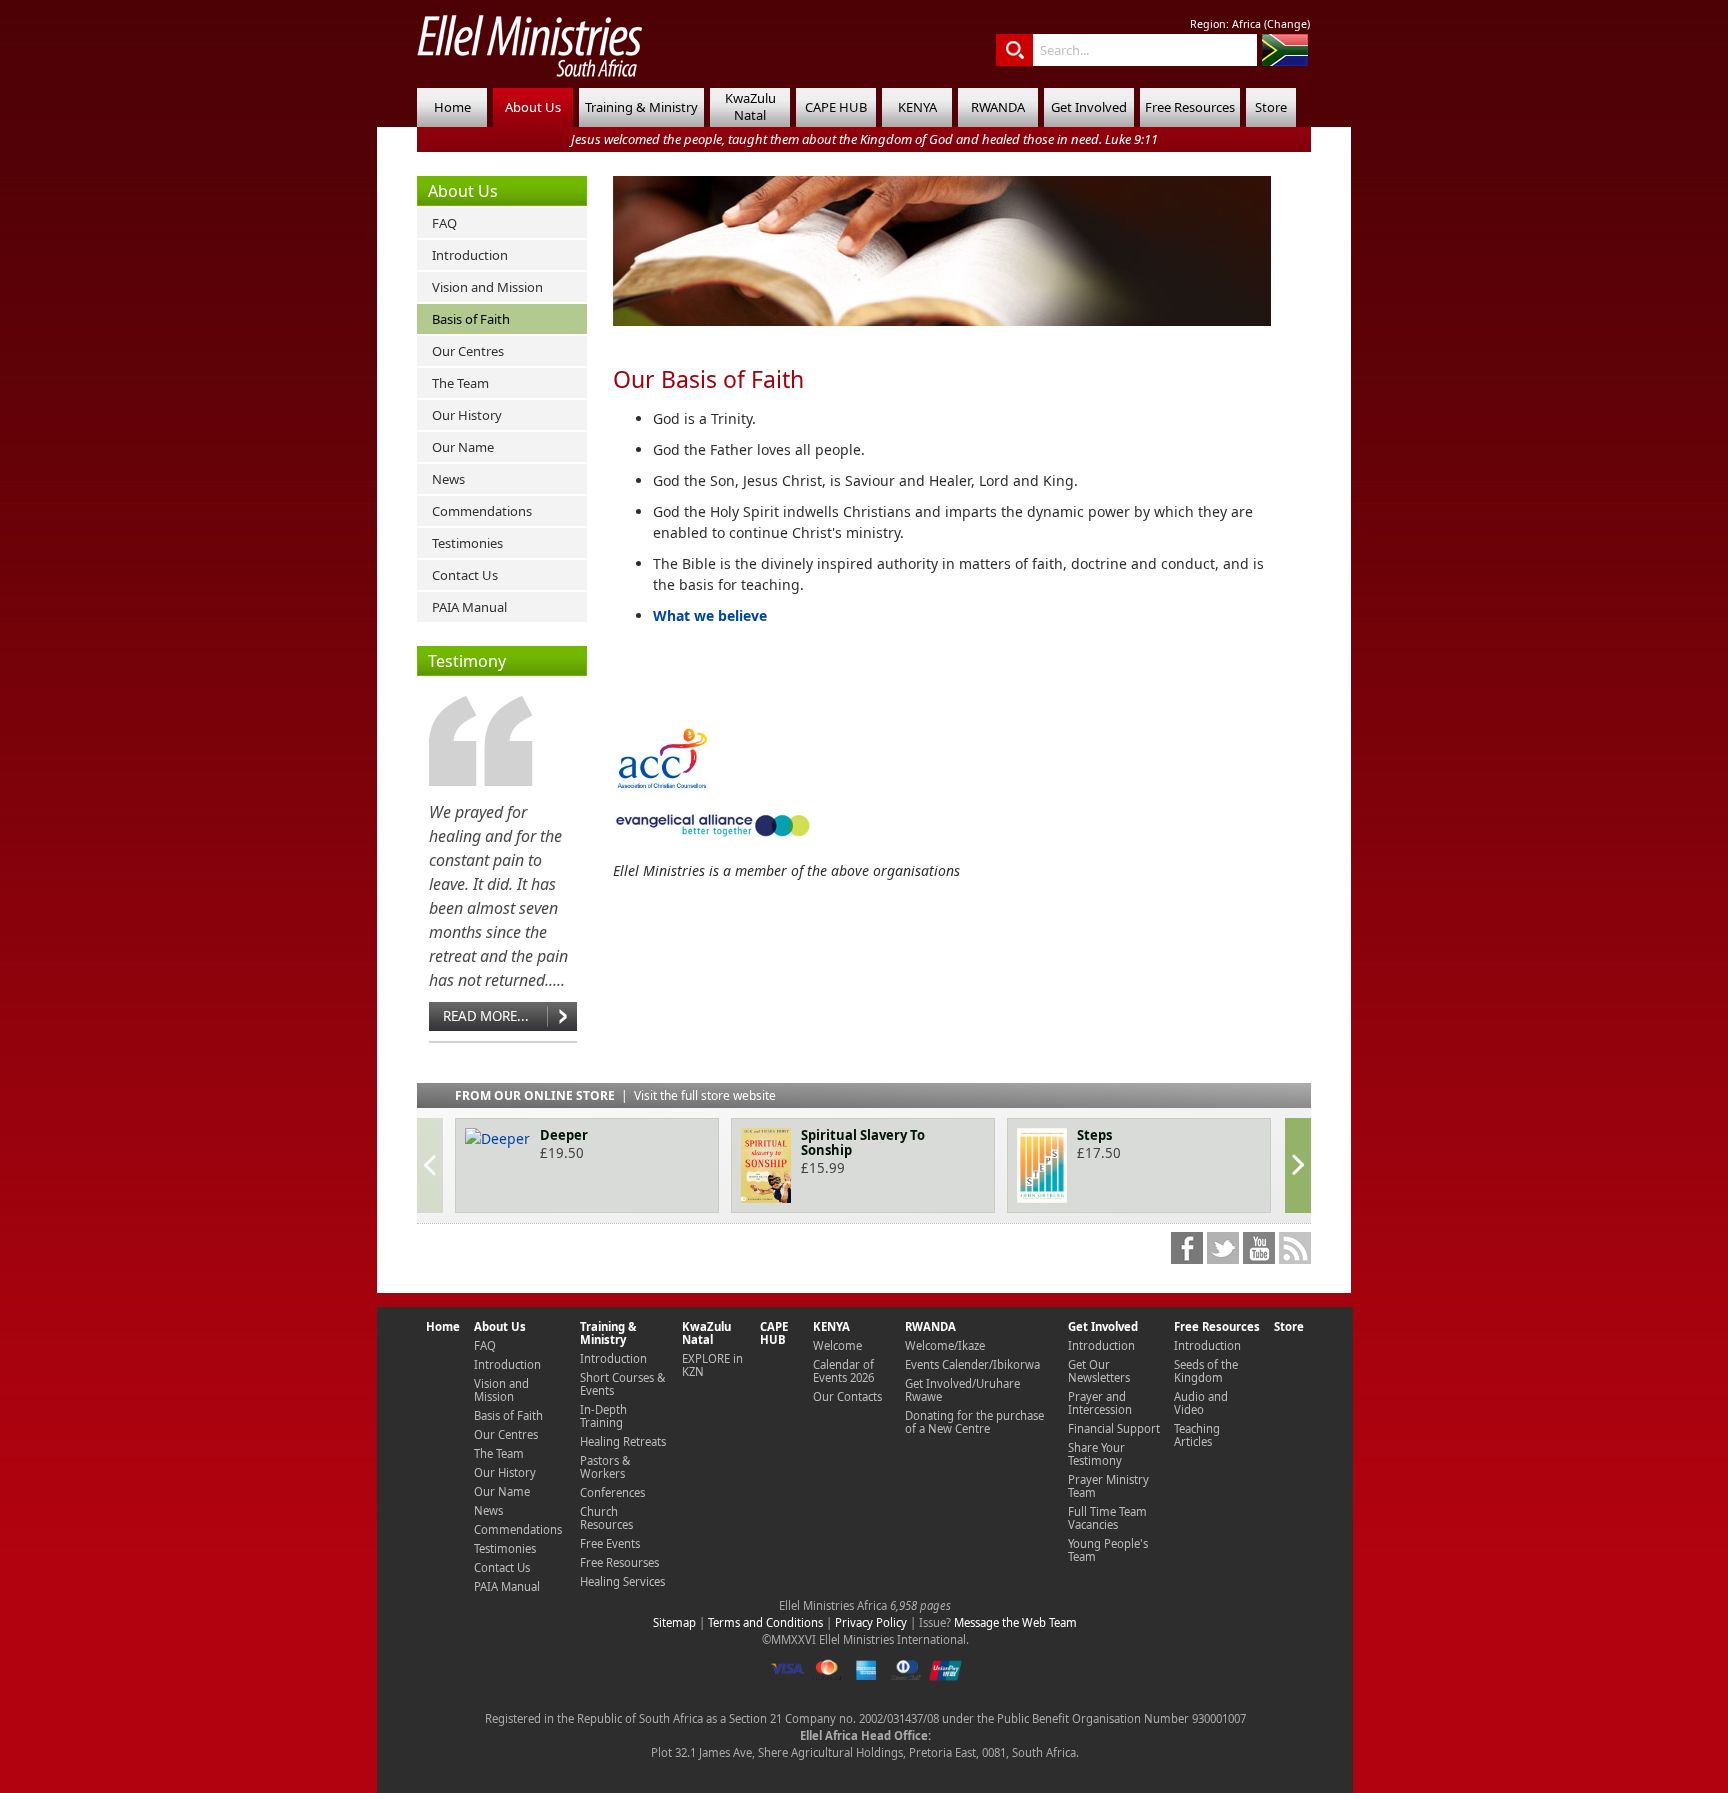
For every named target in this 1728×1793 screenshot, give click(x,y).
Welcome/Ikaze (945, 1345)
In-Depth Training (603, 1416)
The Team (460, 383)
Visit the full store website (705, 1095)
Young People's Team (1108, 1550)
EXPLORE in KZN (712, 1365)
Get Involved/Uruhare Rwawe (962, 1390)
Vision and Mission (487, 287)
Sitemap (674, 1622)
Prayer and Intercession (1100, 1403)
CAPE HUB (836, 107)
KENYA (917, 107)
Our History (467, 415)
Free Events (610, 1543)
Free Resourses (619, 1562)
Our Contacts (847, 1396)
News (448, 479)
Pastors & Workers (605, 1467)
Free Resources (1190, 107)
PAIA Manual (469, 607)
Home (452, 107)
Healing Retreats (623, 1441)
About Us (533, 107)
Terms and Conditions (765, 1622)
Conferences (612, 1492)
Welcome (837, 1345)
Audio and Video (1201, 1403)
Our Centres (468, 351)
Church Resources (606, 1518)
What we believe (710, 615)
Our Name (463, 447)
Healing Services (622, 1581)
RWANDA (998, 107)
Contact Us (465, 575)
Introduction (470, 255)
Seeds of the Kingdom (1206, 1371)
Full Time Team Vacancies (1107, 1518)
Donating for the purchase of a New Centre (974, 1422)
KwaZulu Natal (750, 106)
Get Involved (1089, 107)
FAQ (444, 223)
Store (1271, 107)
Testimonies (467, 543)
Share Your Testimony (1096, 1454)
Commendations (482, 511)
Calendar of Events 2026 (843, 1371)
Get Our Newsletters (1099, 1371)
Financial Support (1114, 1428)
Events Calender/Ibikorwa (972, 1364)
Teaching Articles (1197, 1435)
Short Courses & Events (622, 1384)
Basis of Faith (471, 319)
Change (1287, 24)
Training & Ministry (641, 107)
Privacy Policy (871, 1622)
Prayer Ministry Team (1108, 1486)
